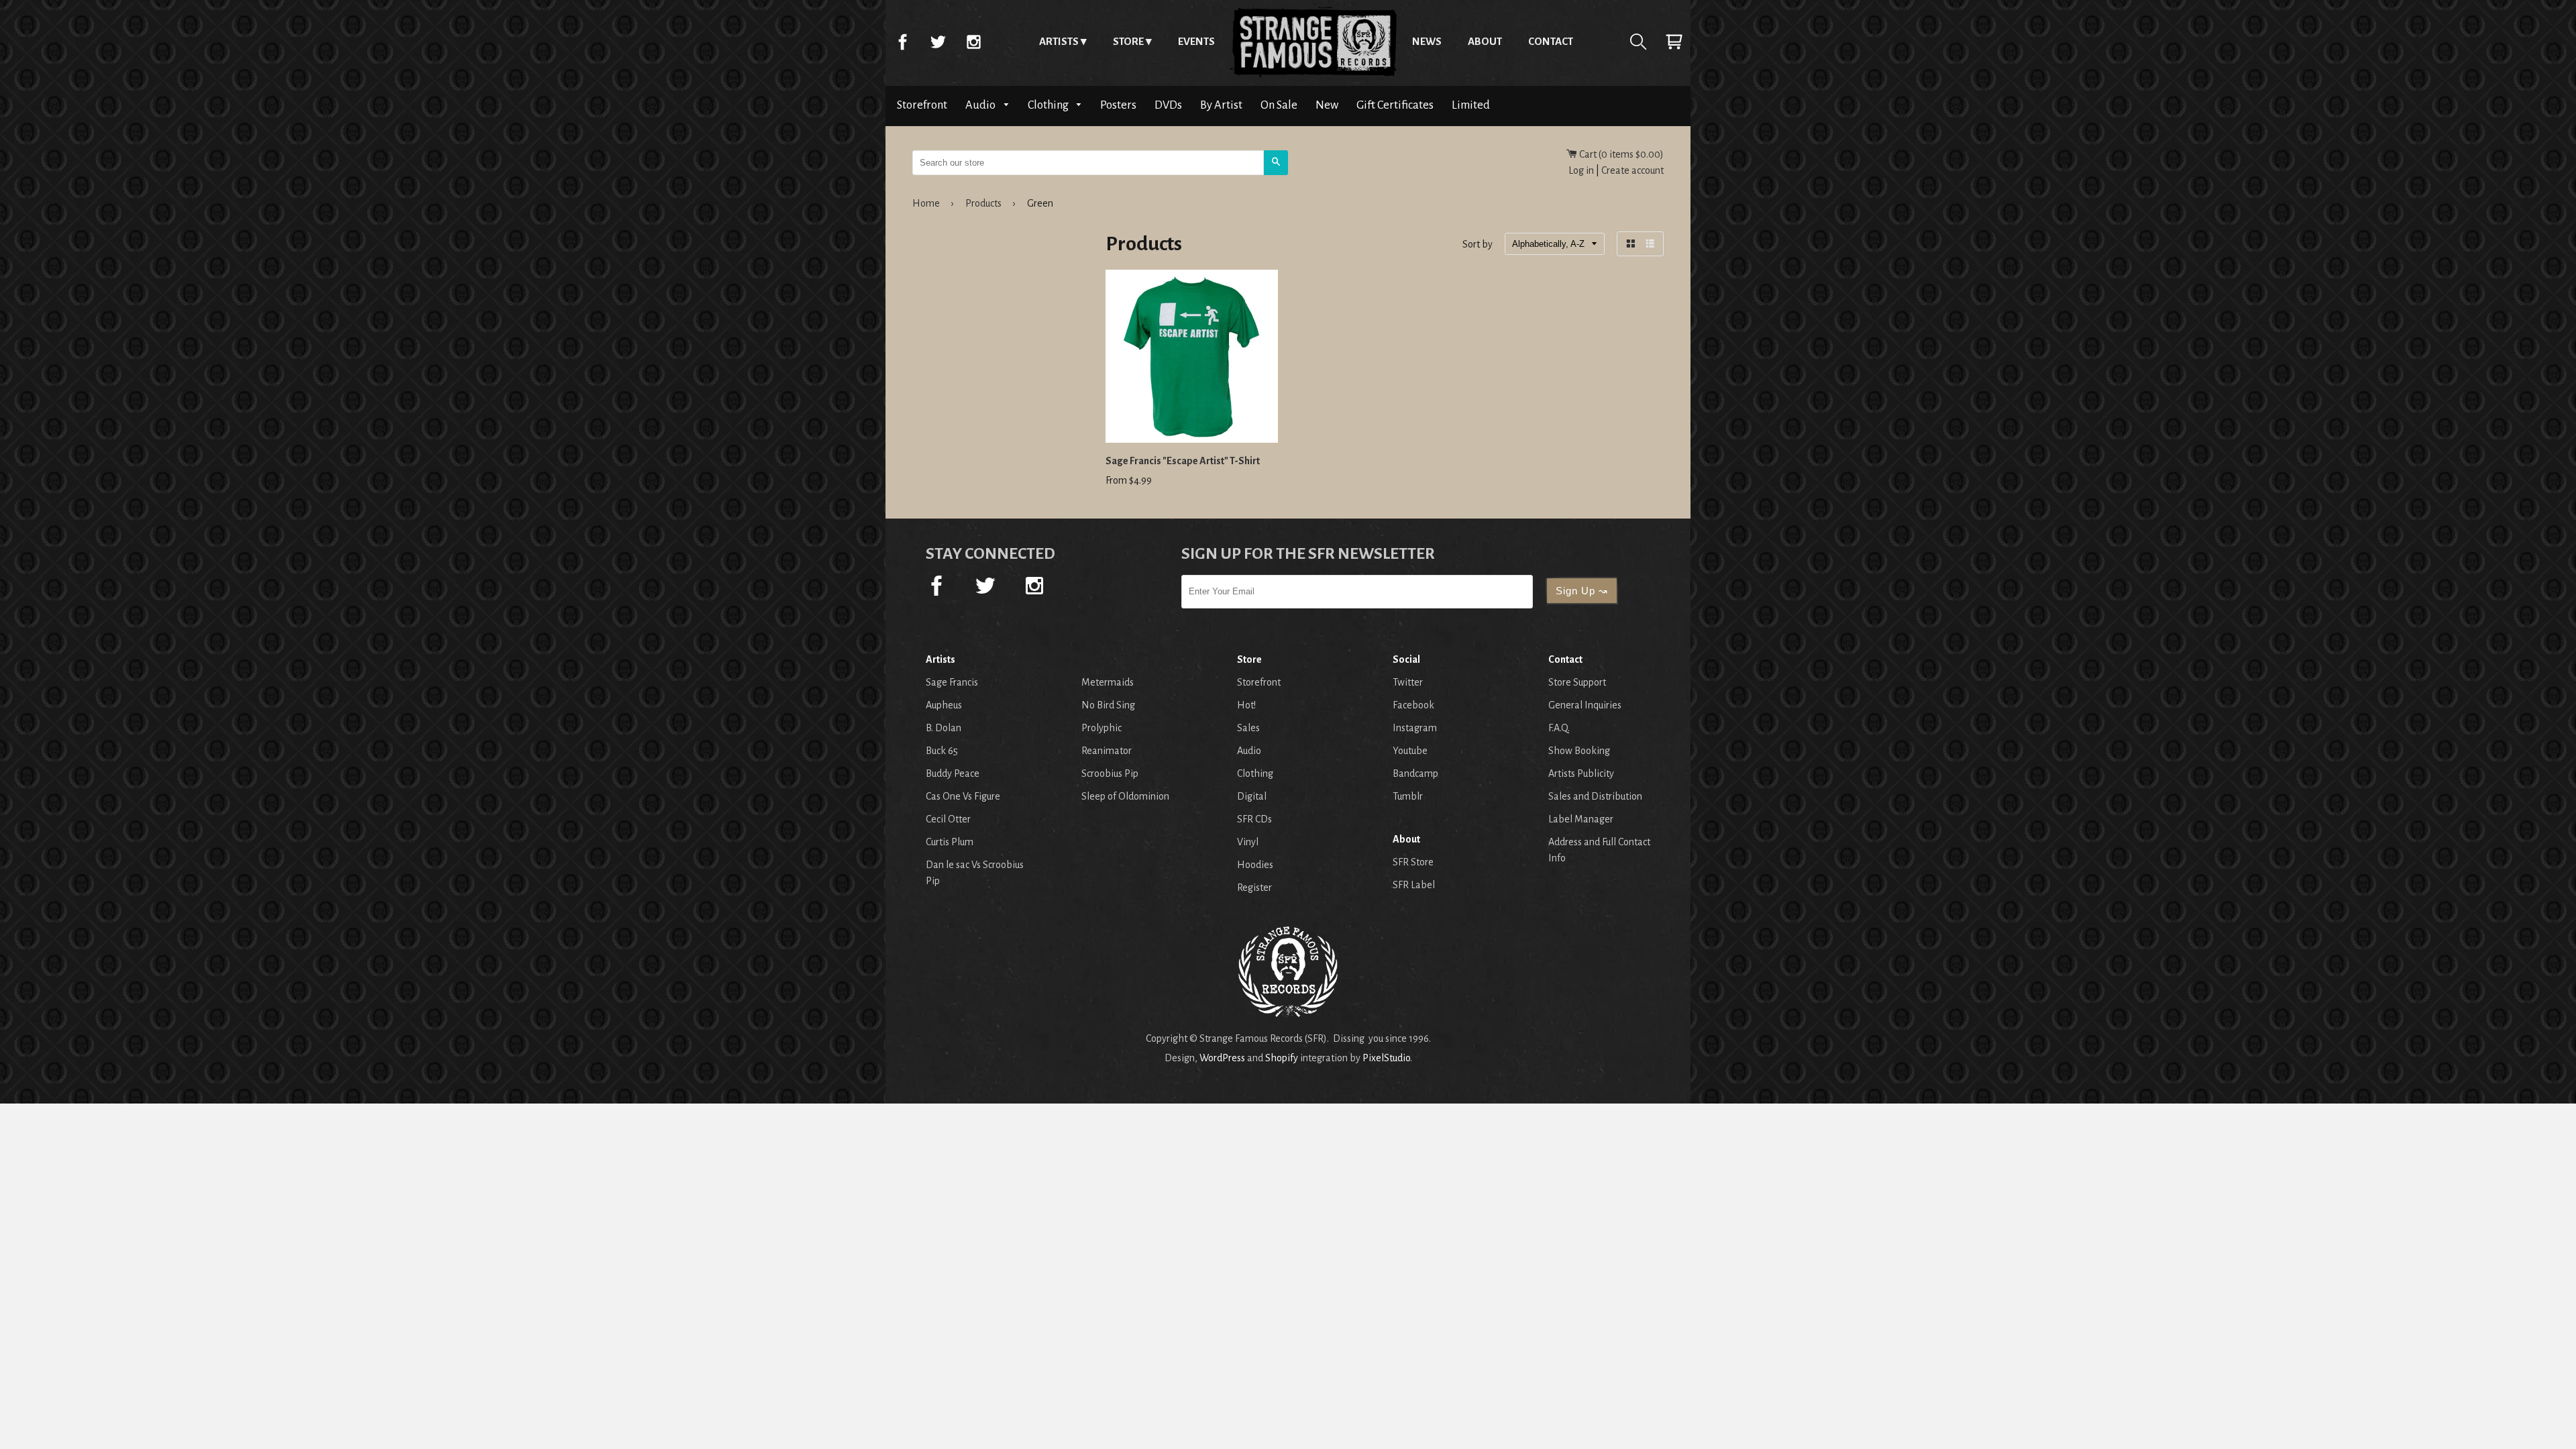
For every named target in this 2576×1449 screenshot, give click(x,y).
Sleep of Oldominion (1125, 796)
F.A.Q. (1559, 728)
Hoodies (1255, 865)
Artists (1059, 41)
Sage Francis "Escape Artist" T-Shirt (1183, 461)
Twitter (938, 42)
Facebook (902, 42)
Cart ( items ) (1620, 154)
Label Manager (1581, 819)
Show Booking (1579, 751)
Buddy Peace (953, 773)
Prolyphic (1102, 728)
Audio (981, 105)
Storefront (922, 105)
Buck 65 (942, 751)
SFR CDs (1254, 819)
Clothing (1049, 105)
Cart (1674, 42)
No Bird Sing (1108, 705)
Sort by (1478, 245)
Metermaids (1108, 682)
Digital (1252, 796)
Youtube (1410, 751)
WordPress (1222, 1058)
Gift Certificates (1395, 105)
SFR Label (1414, 885)
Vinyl (1248, 842)
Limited (1471, 105)
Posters (1118, 105)
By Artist (1221, 105)
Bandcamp (1415, 773)
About (1485, 41)
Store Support (1577, 682)
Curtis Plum (950, 842)
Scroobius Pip (1110, 773)
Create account (1632, 170)
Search (1638, 42)
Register (1254, 888)
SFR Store (1413, 862)
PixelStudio (1386, 1058)
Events (1196, 41)
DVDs (1168, 105)
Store (1128, 41)
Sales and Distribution (1595, 796)
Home (1313, 42)
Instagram (973, 42)
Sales (1248, 728)
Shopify (1282, 1058)
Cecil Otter (948, 819)
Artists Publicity (1581, 773)
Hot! (1246, 705)
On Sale (1279, 105)
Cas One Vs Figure (963, 796)
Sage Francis (952, 682)
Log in (1581, 170)
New (1327, 105)
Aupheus (944, 705)
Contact (1551, 41)
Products (983, 203)
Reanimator (1107, 751)
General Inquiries (1585, 705)
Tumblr (1408, 796)
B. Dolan (944, 728)
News (1427, 41)
